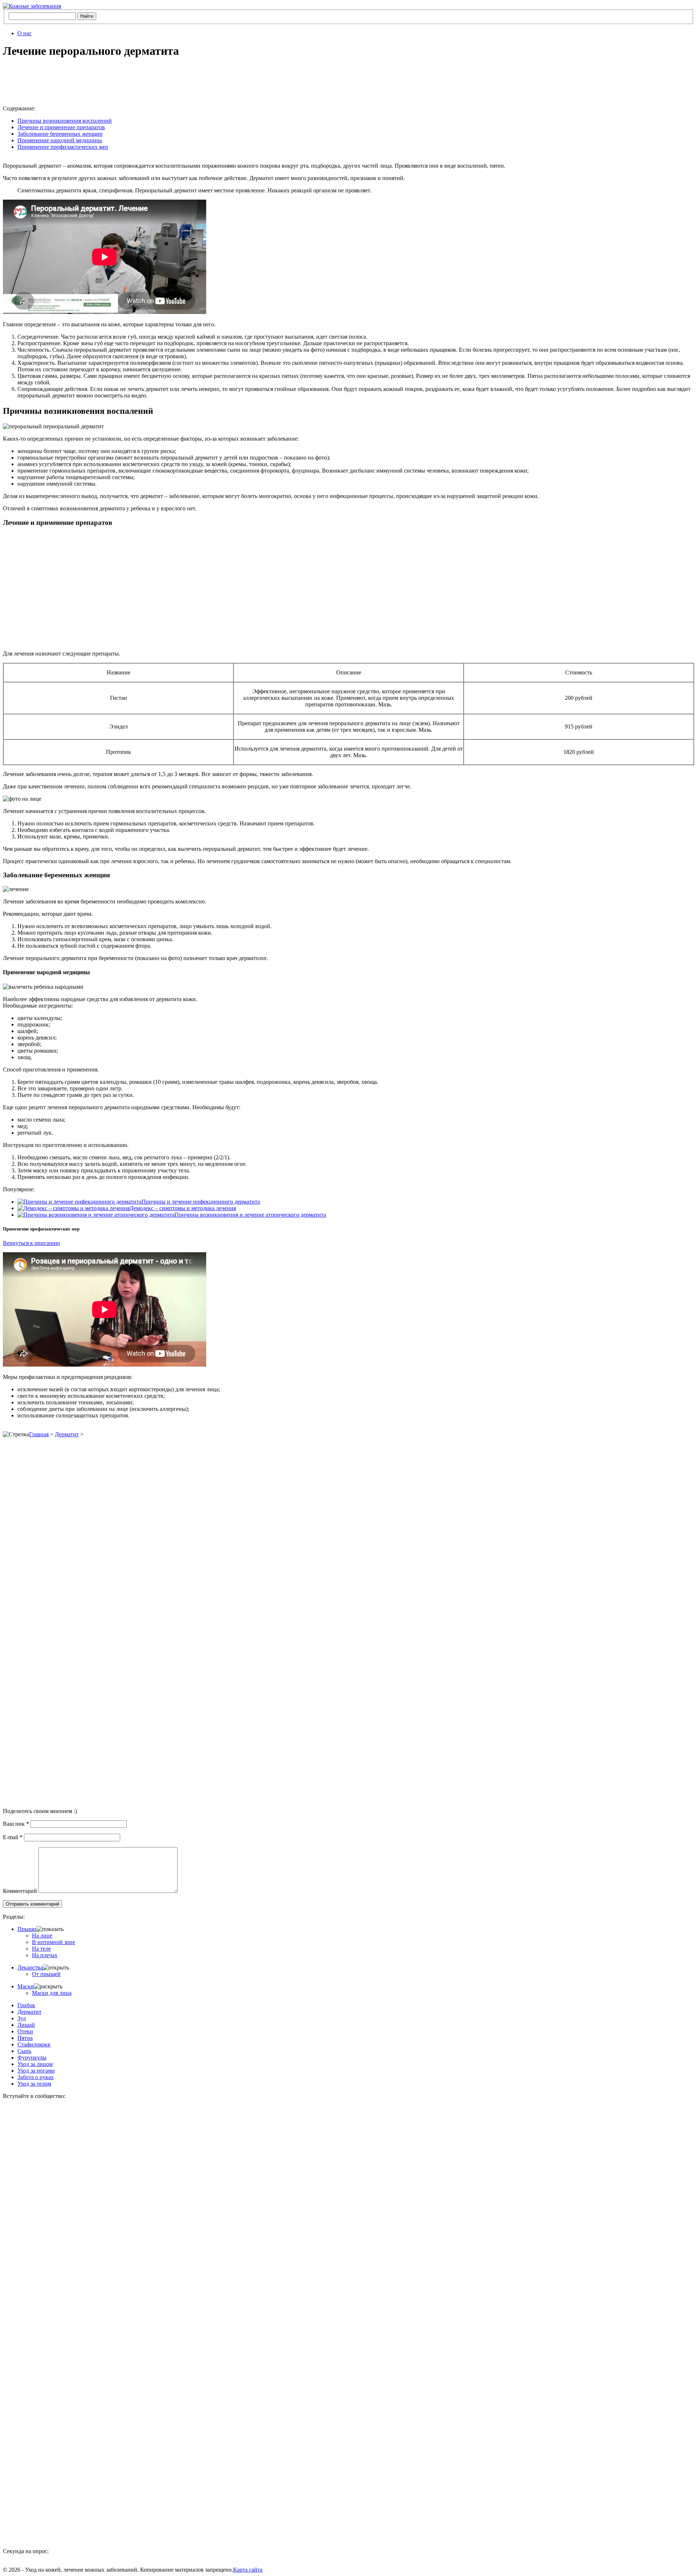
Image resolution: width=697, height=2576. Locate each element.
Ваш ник (16, 1824)
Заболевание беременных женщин (60, 134)
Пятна (25, 2038)
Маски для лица (52, 1993)
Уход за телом (34, 2084)
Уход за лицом (35, 2064)
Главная (39, 1434)
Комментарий (20, 1891)
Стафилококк (34, 2044)
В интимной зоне (54, 1942)
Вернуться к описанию (31, 1243)
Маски (26, 1986)
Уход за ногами (36, 2071)
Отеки (25, 2031)
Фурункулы (32, 2057)
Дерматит (67, 1434)
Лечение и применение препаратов (61, 127)
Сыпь (24, 2051)
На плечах (45, 1955)
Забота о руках (36, 2077)
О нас (25, 33)
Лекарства (30, 1967)
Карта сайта (248, 2570)
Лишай (26, 2025)
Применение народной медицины (60, 140)
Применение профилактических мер (63, 147)
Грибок (26, 2005)
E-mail (13, 1837)
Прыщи (27, 1929)
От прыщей (46, 1974)
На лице (42, 1936)
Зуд (22, 2018)
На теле (41, 1949)
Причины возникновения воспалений (65, 121)
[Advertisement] (115, 82)
